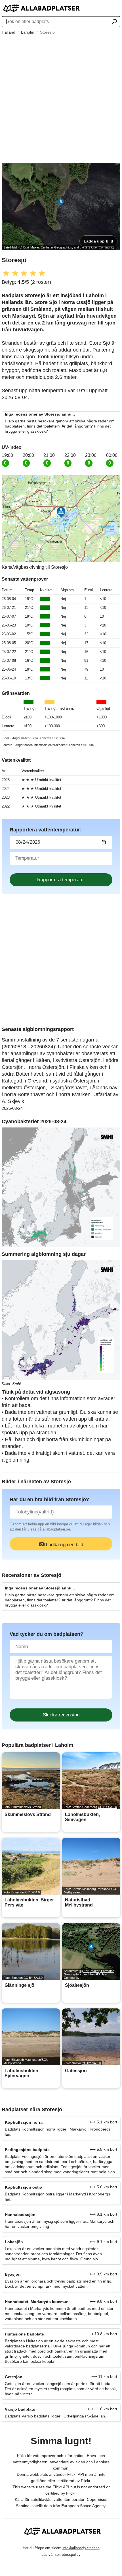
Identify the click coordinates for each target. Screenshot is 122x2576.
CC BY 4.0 (32, 1892)
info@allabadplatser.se (81, 2548)
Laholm (28, 32)
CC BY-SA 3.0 (33, 1978)
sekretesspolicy (68, 2555)
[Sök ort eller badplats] (114, 22)
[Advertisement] (61, 99)
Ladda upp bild (98, 241)
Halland (9, 32)
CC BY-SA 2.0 (107, 1807)
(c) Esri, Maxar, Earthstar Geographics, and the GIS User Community (66, 247)
